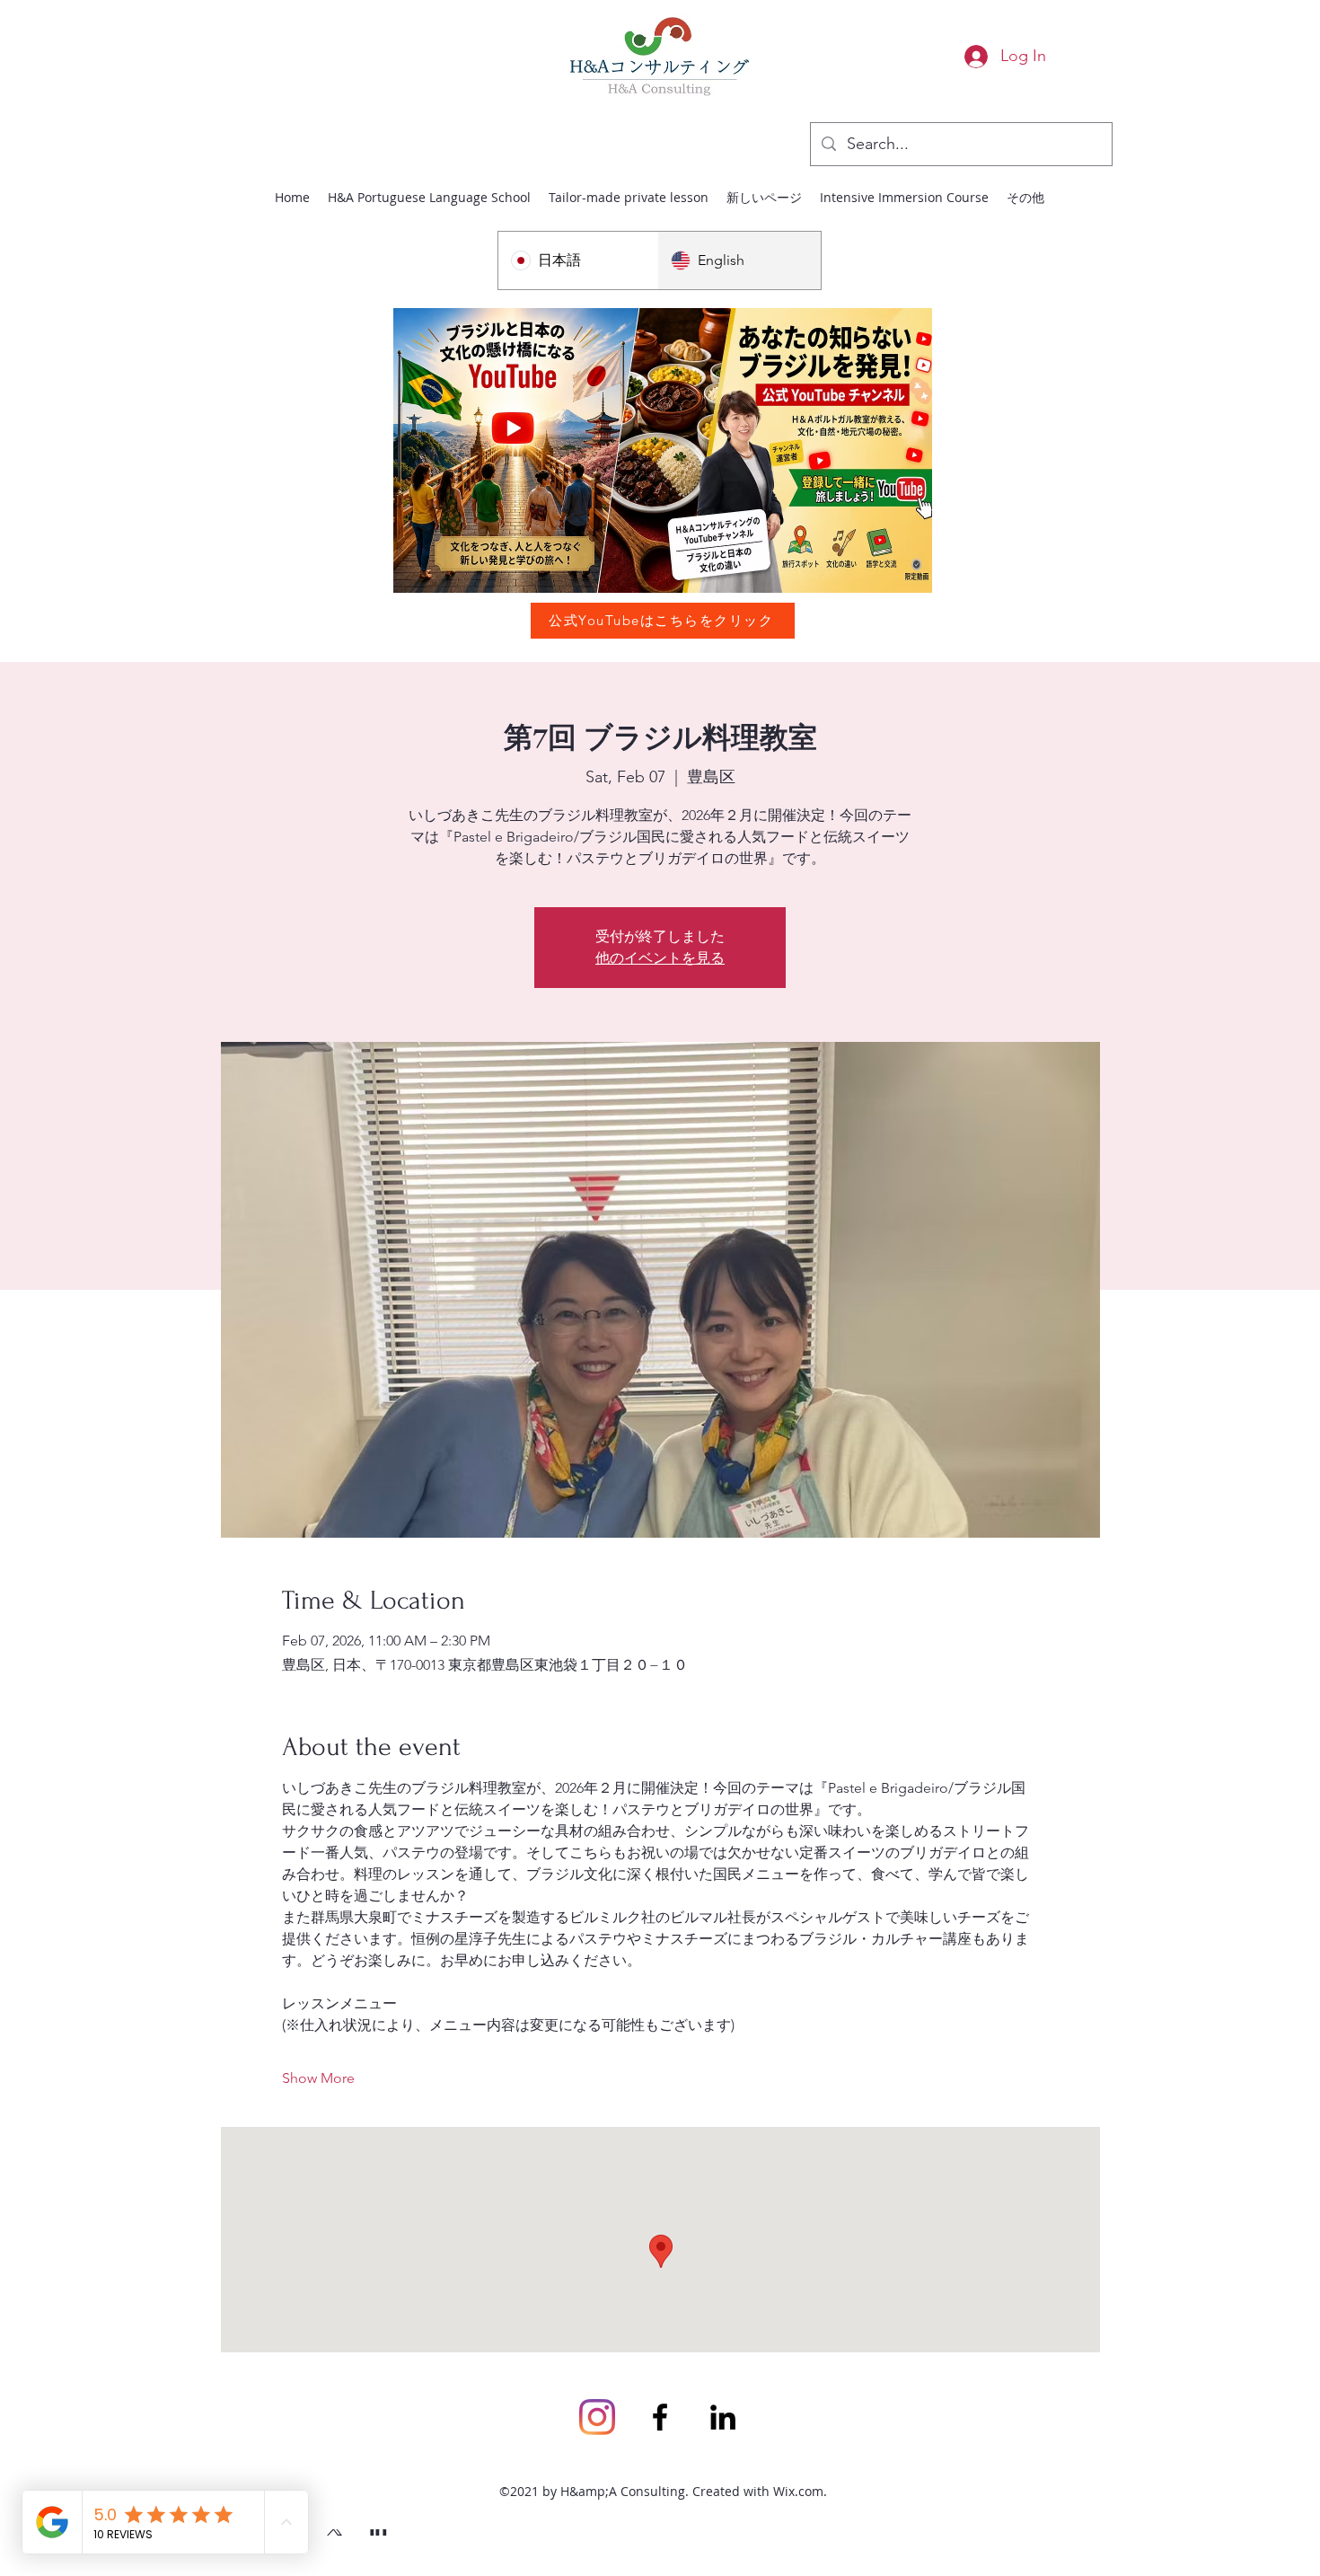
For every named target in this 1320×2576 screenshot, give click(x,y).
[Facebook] (660, 2417)
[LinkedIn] (723, 2417)
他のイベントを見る (660, 958)
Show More (318, 2078)
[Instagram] (597, 2417)
